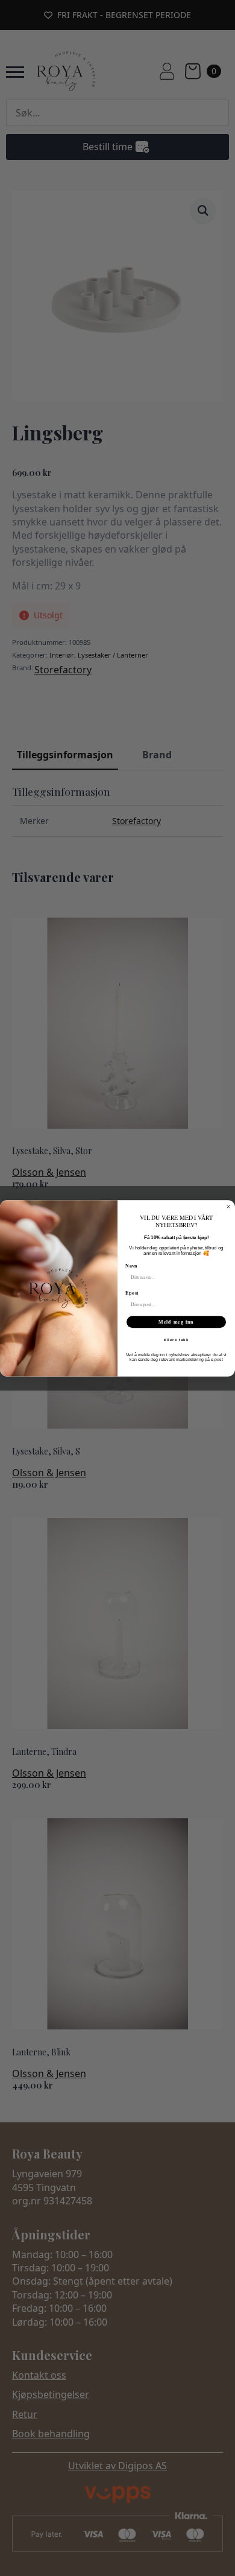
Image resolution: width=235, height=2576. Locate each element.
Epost (132, 1292)
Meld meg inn (176, 1322)
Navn (131, 1266)
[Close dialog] (228, 1207)
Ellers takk (177, 1340)
